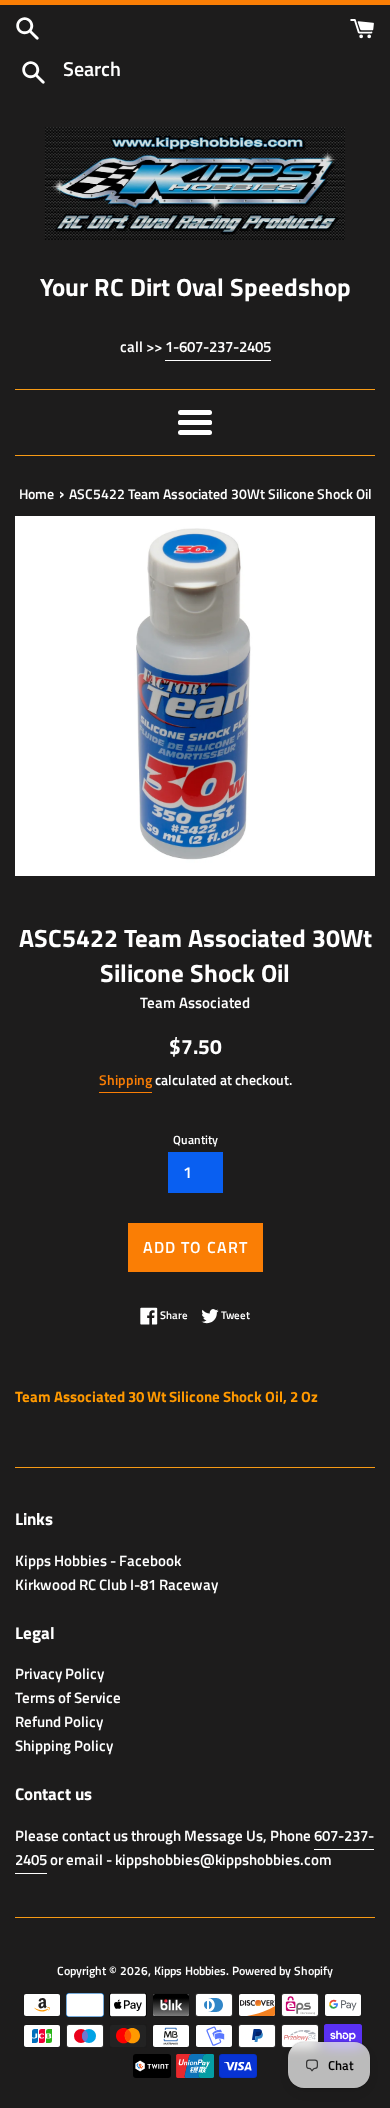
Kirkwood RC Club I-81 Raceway (116, 1584)
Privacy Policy (59, 1673)
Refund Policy (59, 1721)
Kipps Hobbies (190, 1970)
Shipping (125, 1079)
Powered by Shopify (282, 1970)
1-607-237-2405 (218, 346)
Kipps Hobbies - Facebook (98, 1560)
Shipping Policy (64, 1745)
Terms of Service (68, 1697)
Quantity (195, 1139)
